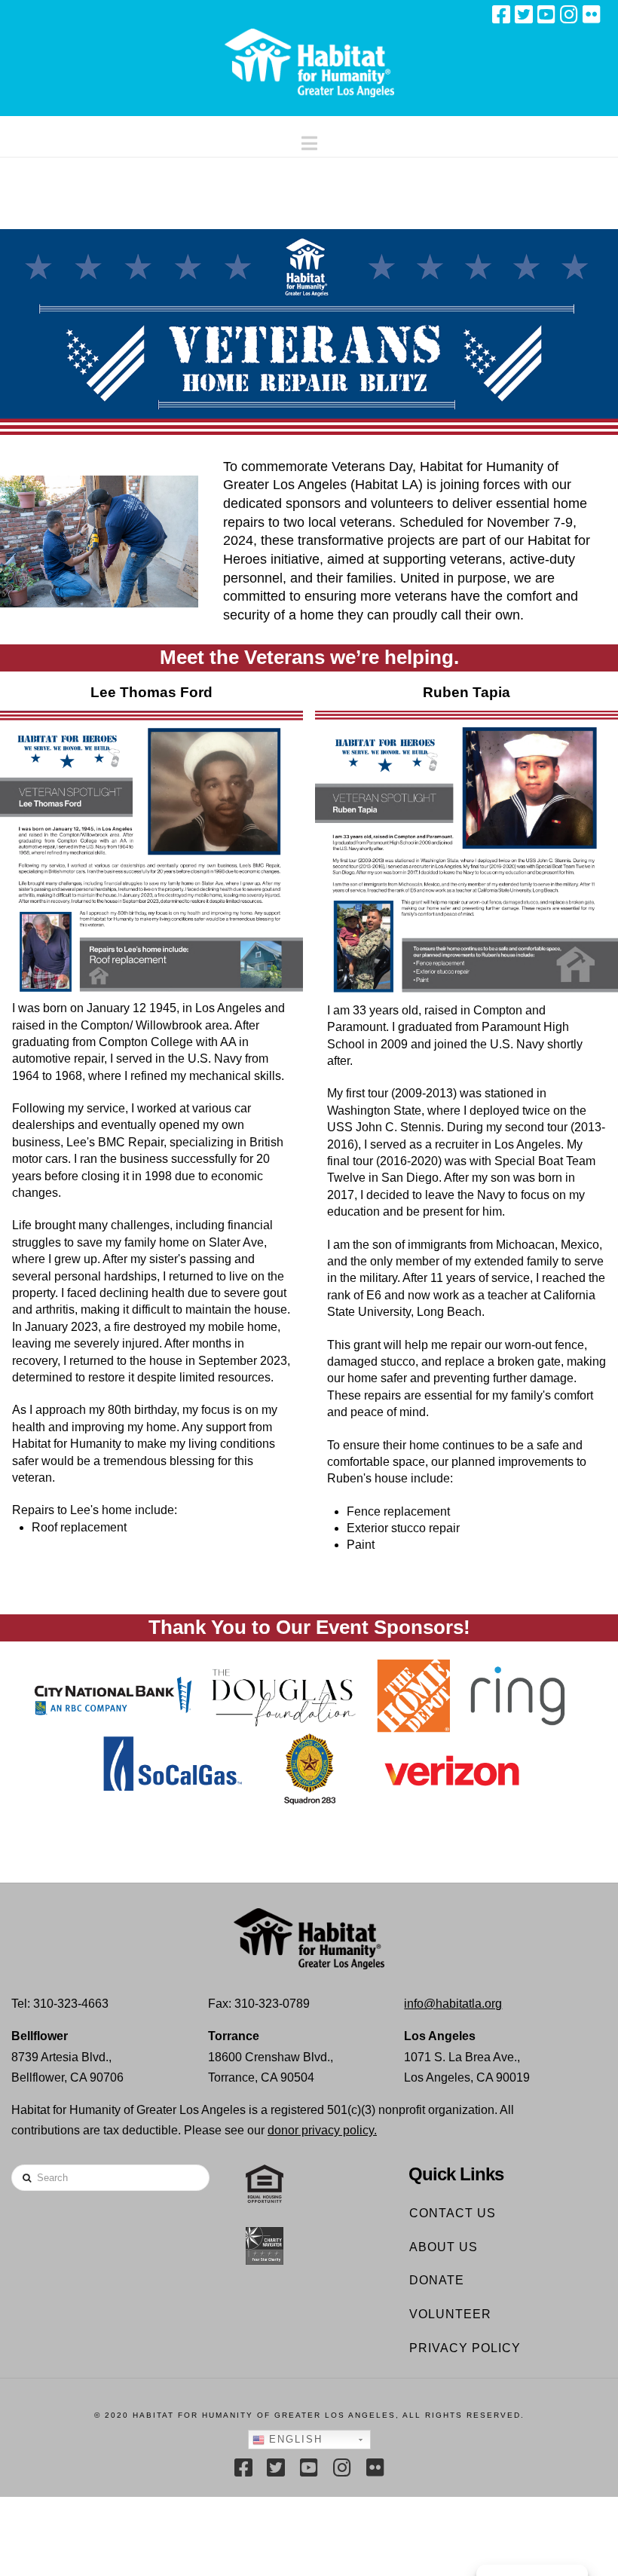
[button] (309, 140)
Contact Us (453, 2213)
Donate (437, 2280)
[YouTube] (546, 14)
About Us (444, 2247)
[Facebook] (501, 14)
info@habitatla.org (453, 2004)
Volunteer (450, 2314)
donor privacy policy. (322, 2130)
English (294, 2439)
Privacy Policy (465, 2348)
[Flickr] (592, 14)
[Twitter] (524, 14)
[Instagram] (569, 14)
